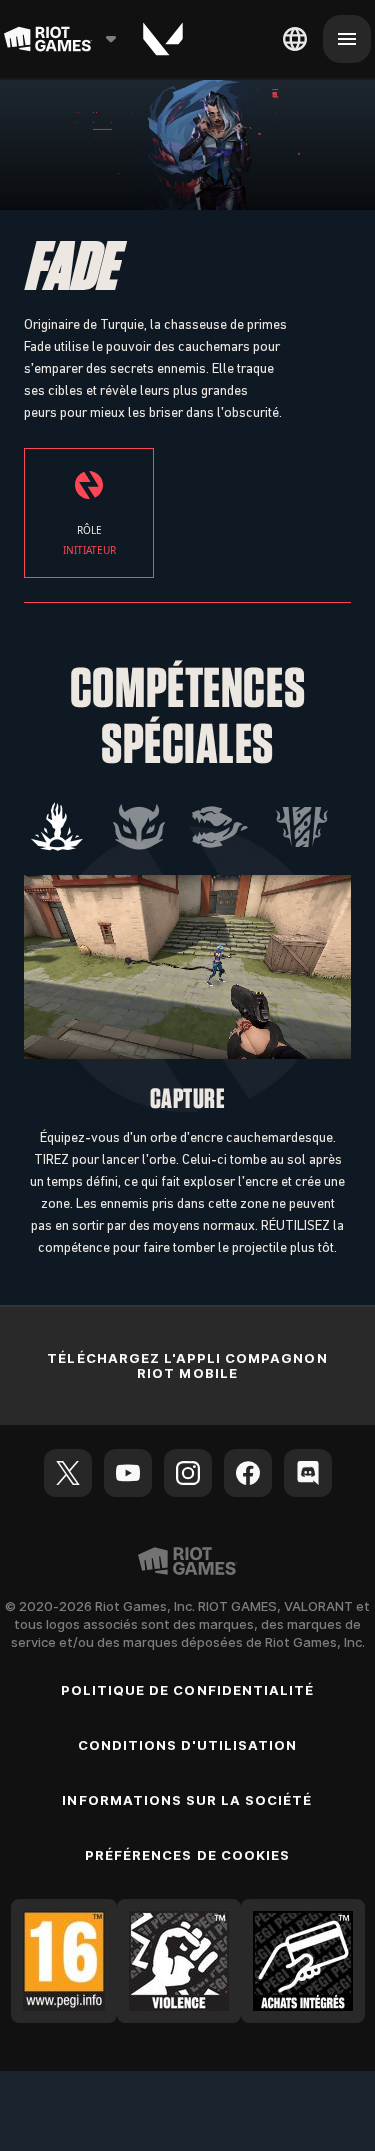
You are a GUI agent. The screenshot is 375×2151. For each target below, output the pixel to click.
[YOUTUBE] (128, 1473)
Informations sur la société (187, 1800)
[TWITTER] (68, 1473)
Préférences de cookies (187, 1855)
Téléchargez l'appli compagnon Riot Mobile (187, 1365)
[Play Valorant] (163, 39)
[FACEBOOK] (248, 1473)
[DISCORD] (308, 1473)
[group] (179, 827)
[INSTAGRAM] (188, 1473)
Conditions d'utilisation (188, 1745)
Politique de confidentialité (187, 1690)
